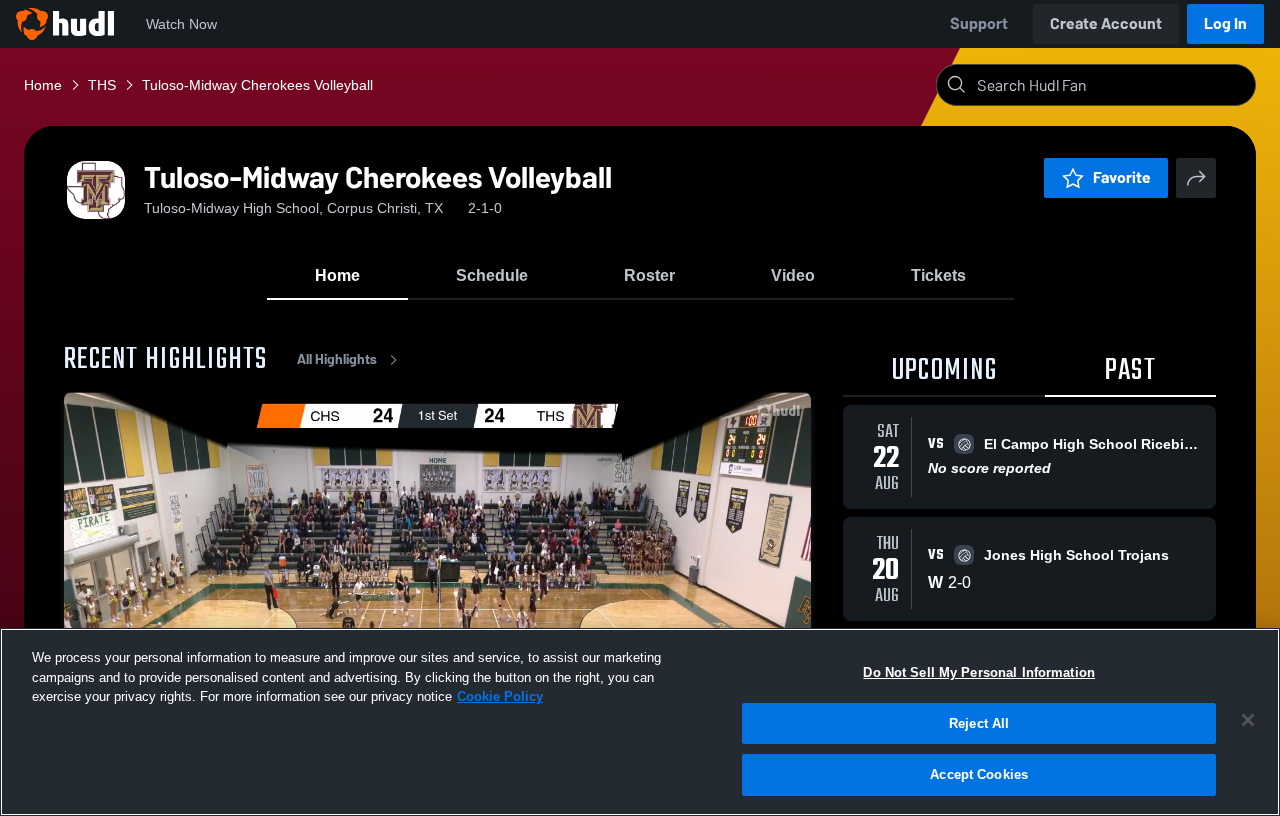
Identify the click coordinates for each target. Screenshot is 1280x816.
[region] (640, 722)
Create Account (1106, 23)
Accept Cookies (979, 774)
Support (979, 23)
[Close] (1248, 720)
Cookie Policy (500, 696)
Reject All (979, 723)
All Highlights (337, 359)
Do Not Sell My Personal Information (979, 672)
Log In (1225, 23)
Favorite (1122, 177)
